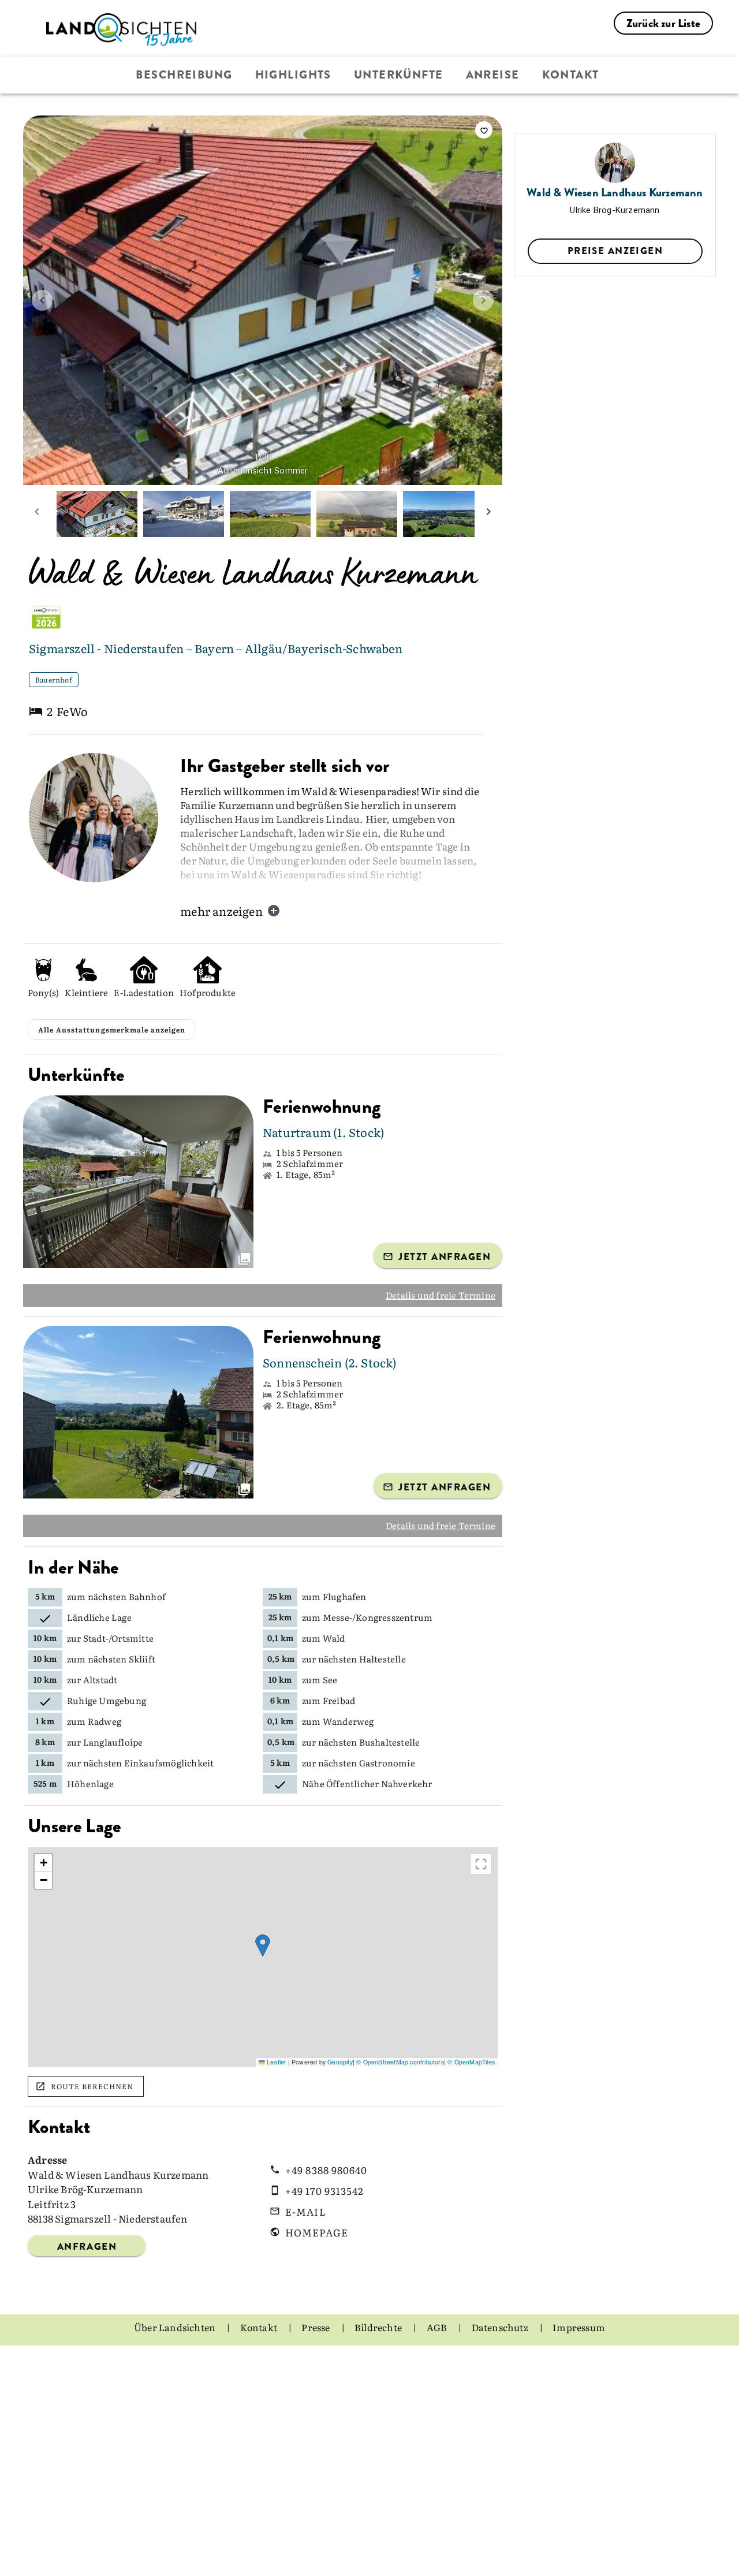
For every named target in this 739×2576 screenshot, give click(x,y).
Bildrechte (379, 2359)
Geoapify (340, 2094)
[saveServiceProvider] (484, 130)
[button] (263, 1977)
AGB (438, 2359)
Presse (316, 2359)
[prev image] (42, 300)
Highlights (293, 75)
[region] (263, 1989)
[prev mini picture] (37, 514)
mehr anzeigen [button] (221, 911)
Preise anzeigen (615, 251)
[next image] (483, 300)
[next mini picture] (488, 514)
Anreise (493, 75)
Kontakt (571, 75)
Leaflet (275, 2094)
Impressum (579, 2359)
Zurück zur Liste (663, 23)
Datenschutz (501, 2359)
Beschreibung (184, 75)
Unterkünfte (399, 75)
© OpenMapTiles (471, 2094)
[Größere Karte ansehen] (481, 1896)
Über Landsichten (176, 2359)
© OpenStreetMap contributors (400, 2094)
